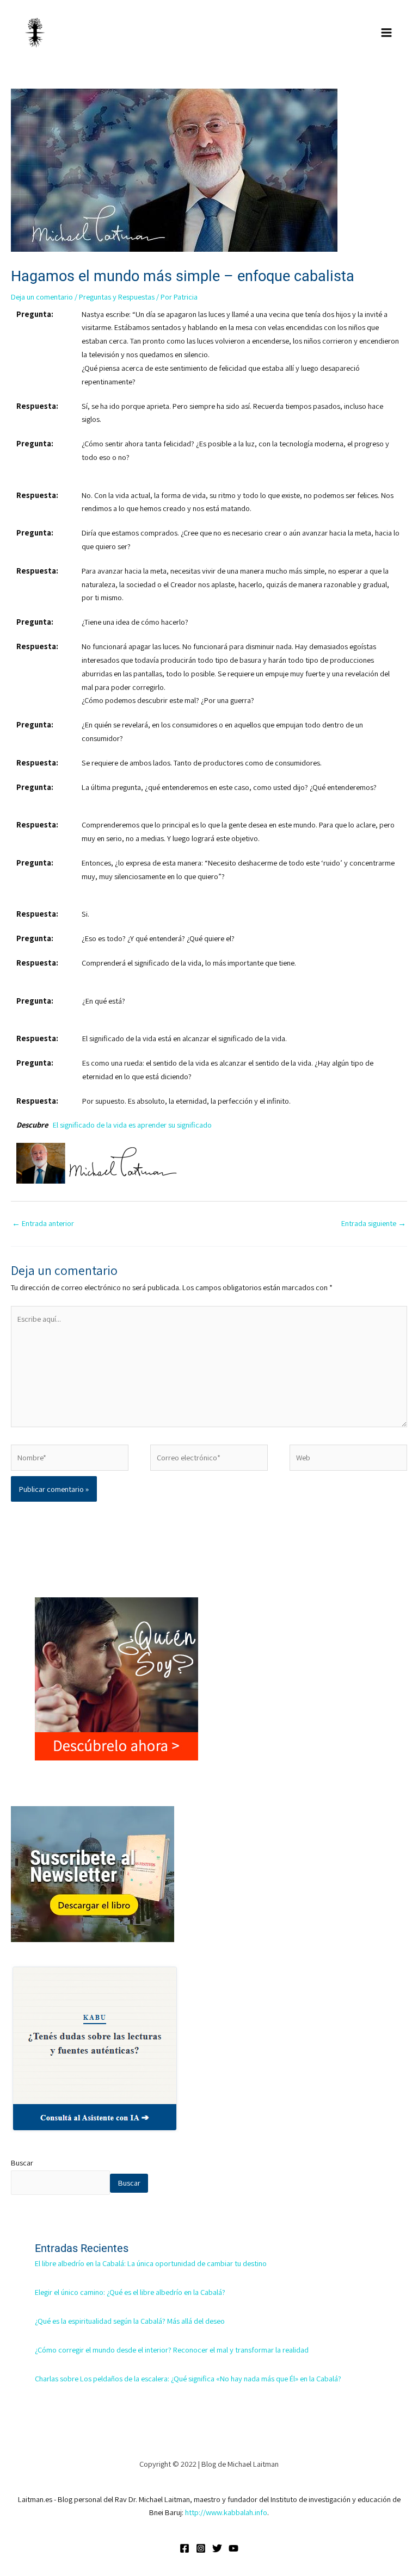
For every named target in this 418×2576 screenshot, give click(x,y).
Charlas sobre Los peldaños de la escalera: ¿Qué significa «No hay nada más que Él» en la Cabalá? (188, 2378)
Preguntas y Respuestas (117, 297)
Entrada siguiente (374, 1223)
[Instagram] (201, 2548)
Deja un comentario (42, 297)
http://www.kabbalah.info (226, 2512)
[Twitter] (217, 2548)
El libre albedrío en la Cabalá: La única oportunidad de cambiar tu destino (151, 2263)
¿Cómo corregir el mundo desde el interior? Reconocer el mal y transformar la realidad (172, 2350)
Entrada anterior (43, 1223)
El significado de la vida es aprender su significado (132, 1125)
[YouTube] (233, 2548)
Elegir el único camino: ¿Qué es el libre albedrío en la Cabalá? (130, 2292)
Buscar (22, 2163)
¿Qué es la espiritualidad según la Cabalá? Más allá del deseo (130, 2321)
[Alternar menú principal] (386, 33)
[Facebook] (185, 2548)
